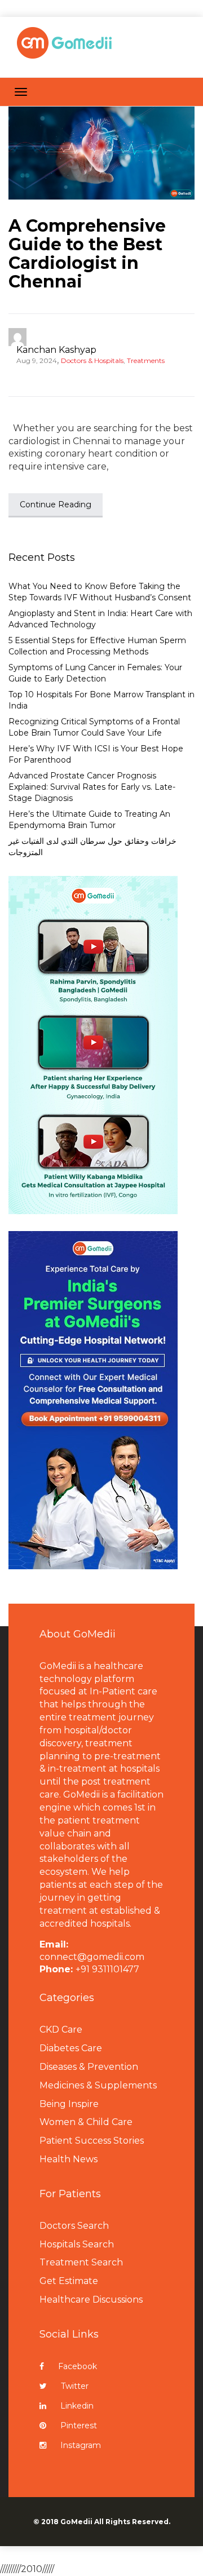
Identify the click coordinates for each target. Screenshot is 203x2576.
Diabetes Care (71, 2048)
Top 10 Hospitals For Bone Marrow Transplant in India (101, 700)
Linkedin (77, 2406)
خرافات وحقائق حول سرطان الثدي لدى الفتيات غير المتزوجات (92, 847)
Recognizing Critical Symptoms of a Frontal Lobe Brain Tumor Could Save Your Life (94, 727)
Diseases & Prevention (89, 2067)
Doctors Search (74, 2226)
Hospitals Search (77, 2244)
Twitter (75, 2386)
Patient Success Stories (92, 2141)
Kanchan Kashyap (56, 350)
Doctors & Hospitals (92, 360)
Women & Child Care (86, 2122)
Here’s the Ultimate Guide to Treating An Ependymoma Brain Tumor (89, 820)
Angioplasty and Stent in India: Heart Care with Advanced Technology (100, 619)
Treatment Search (81, 2262)
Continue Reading (56, 504)
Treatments (146, 360)
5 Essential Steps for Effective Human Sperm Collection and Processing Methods (97, 646)
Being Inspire (69, 2104)
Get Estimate (69, 2281)
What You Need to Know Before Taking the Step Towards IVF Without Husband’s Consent (100, 592)
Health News (69, 2159)
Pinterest (79, 2425)
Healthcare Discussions (91, 2300)
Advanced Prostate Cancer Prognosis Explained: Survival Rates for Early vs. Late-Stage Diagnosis (92, 787)
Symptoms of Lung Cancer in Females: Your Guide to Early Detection (95, 673)
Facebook (78, 2366)
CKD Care (61, 2030)
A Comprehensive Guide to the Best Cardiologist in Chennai (87, 254)
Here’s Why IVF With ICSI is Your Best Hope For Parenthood (96, 754)
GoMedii (76, 2522)
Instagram (81, 2445)
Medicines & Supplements (98, 2085)
